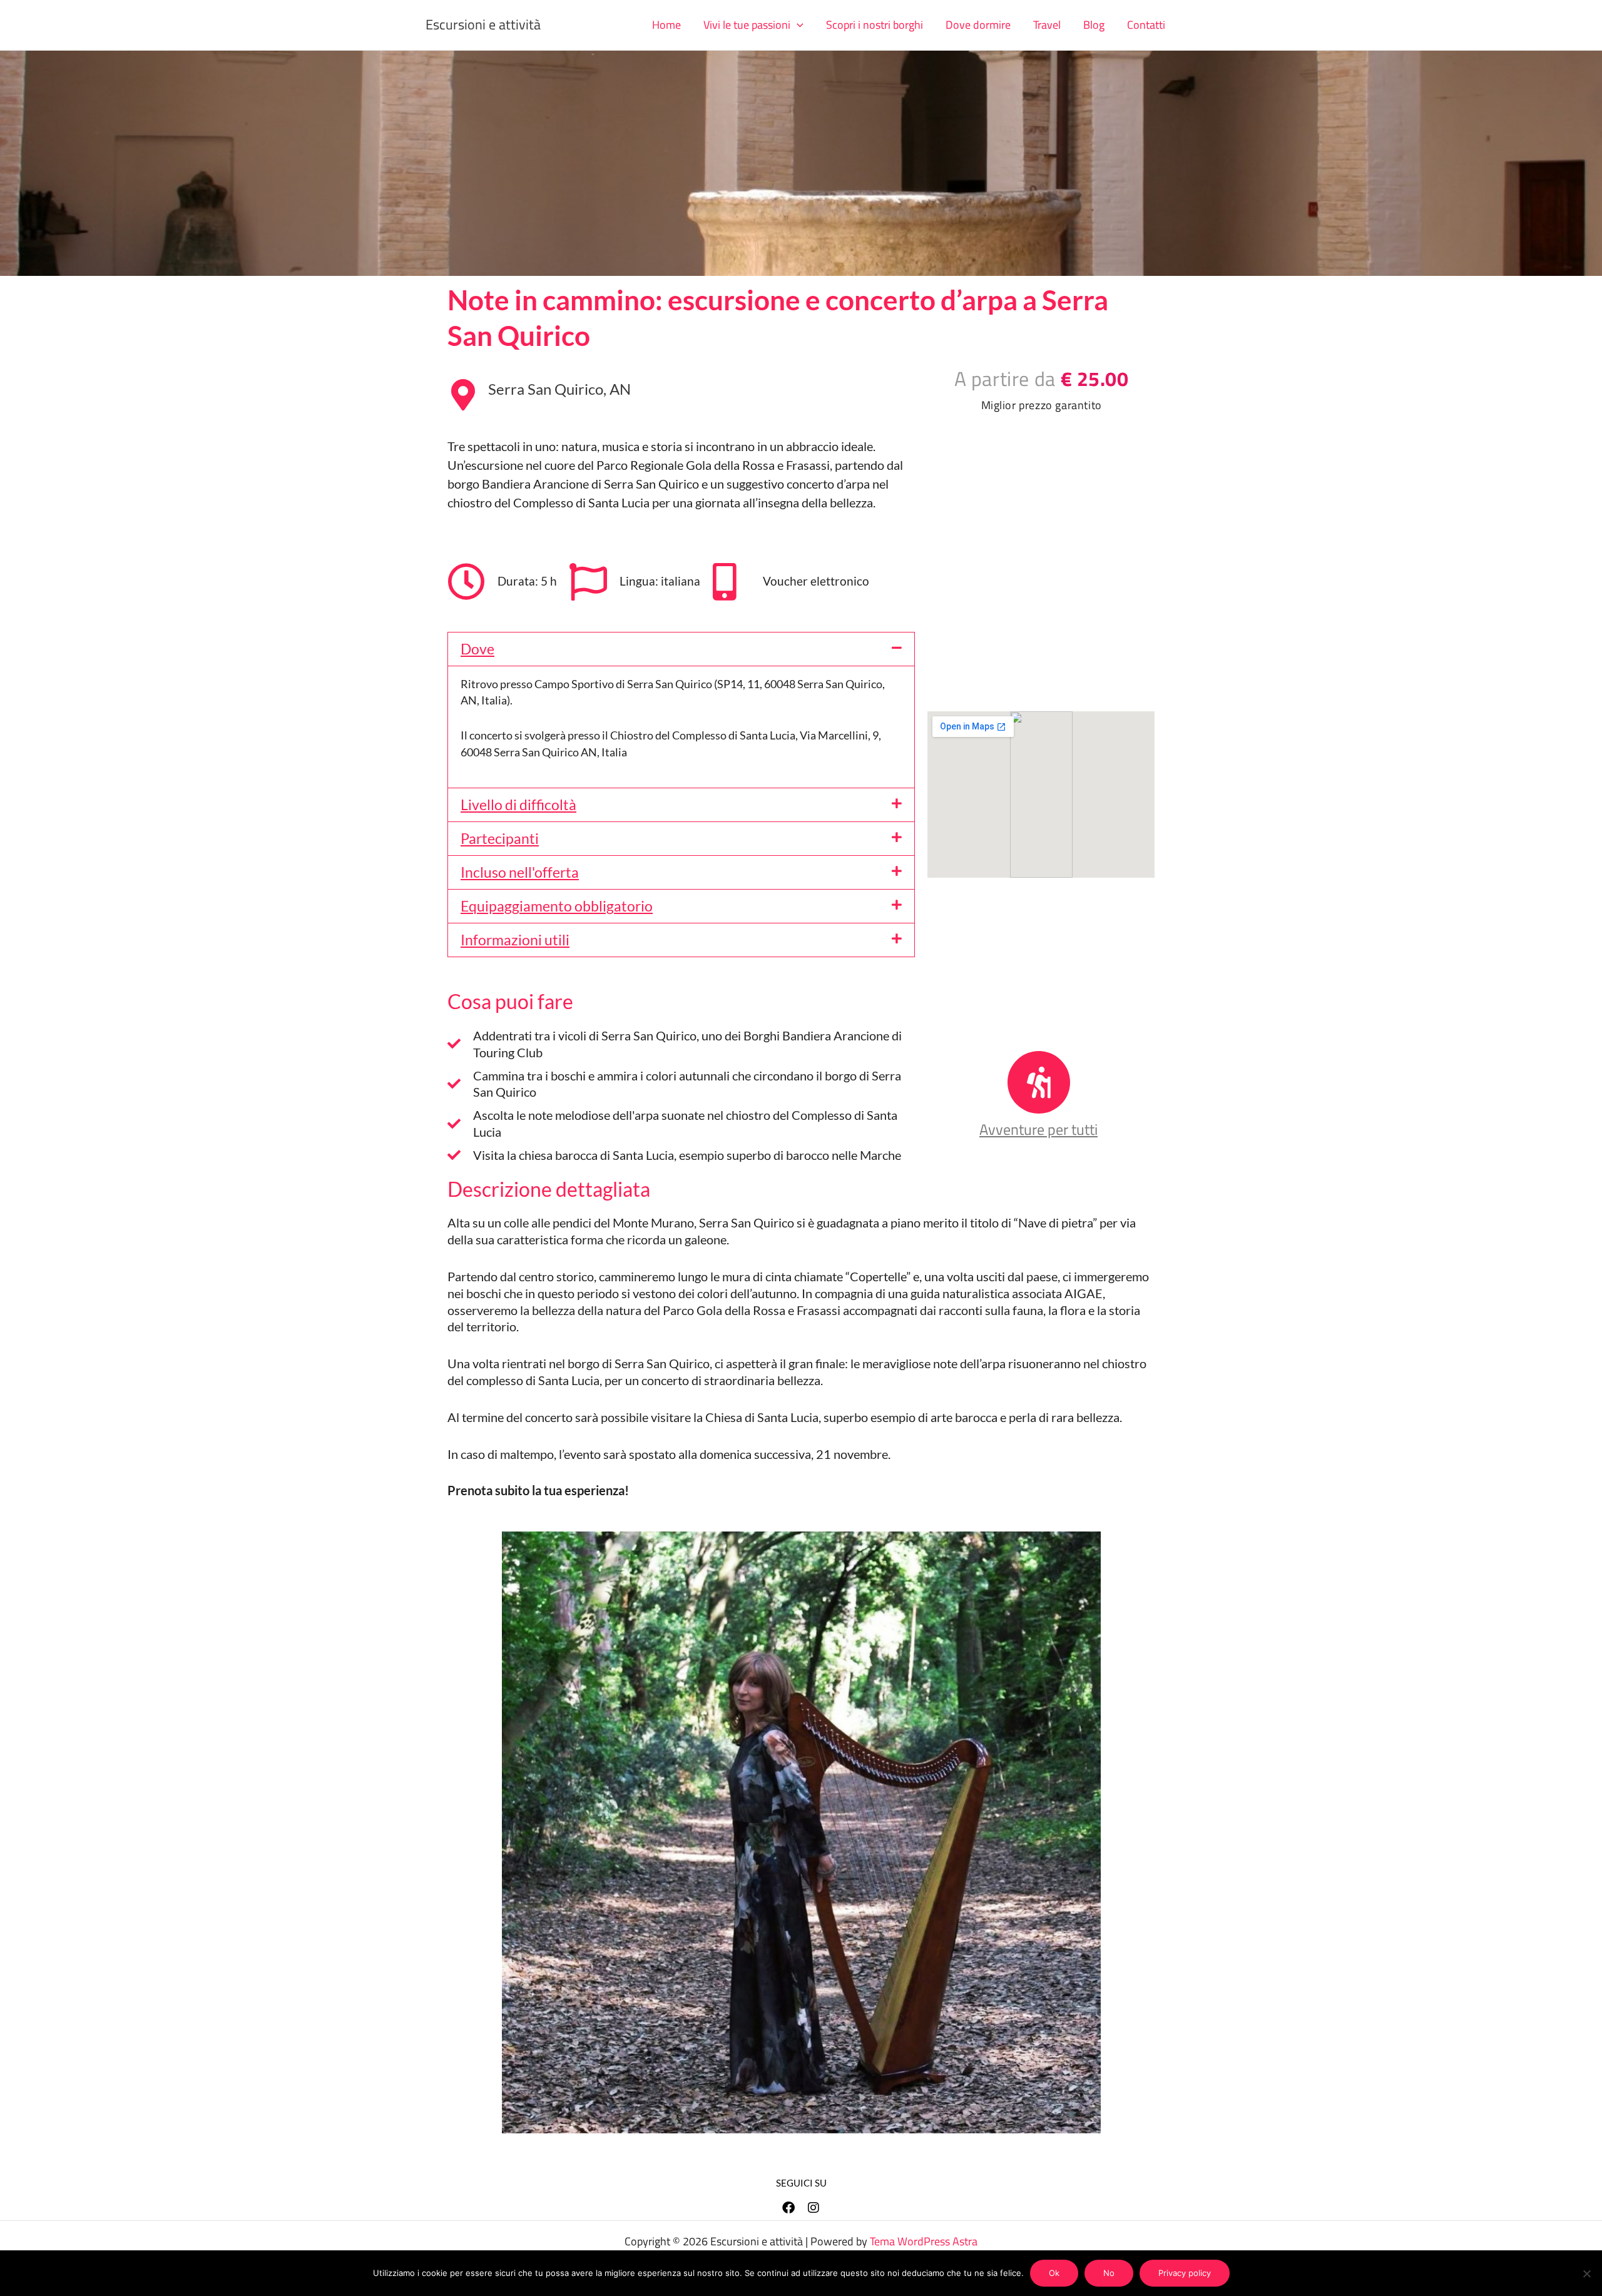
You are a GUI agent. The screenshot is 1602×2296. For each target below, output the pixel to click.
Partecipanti (500, 838)
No (1109, 2273)
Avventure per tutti (1038, 1129)
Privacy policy (1185, 2273)
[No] (1586, 2273)
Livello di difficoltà (518, 805)
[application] (797, 25)
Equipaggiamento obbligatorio (557, 906)
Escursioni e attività (483, 24)
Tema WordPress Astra (924, 2241)
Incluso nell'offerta (520, 872)
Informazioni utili (515, 940)
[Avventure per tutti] (1039, 1082)
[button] (753, 25)
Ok (1054, 2273)
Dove (477, 649)
